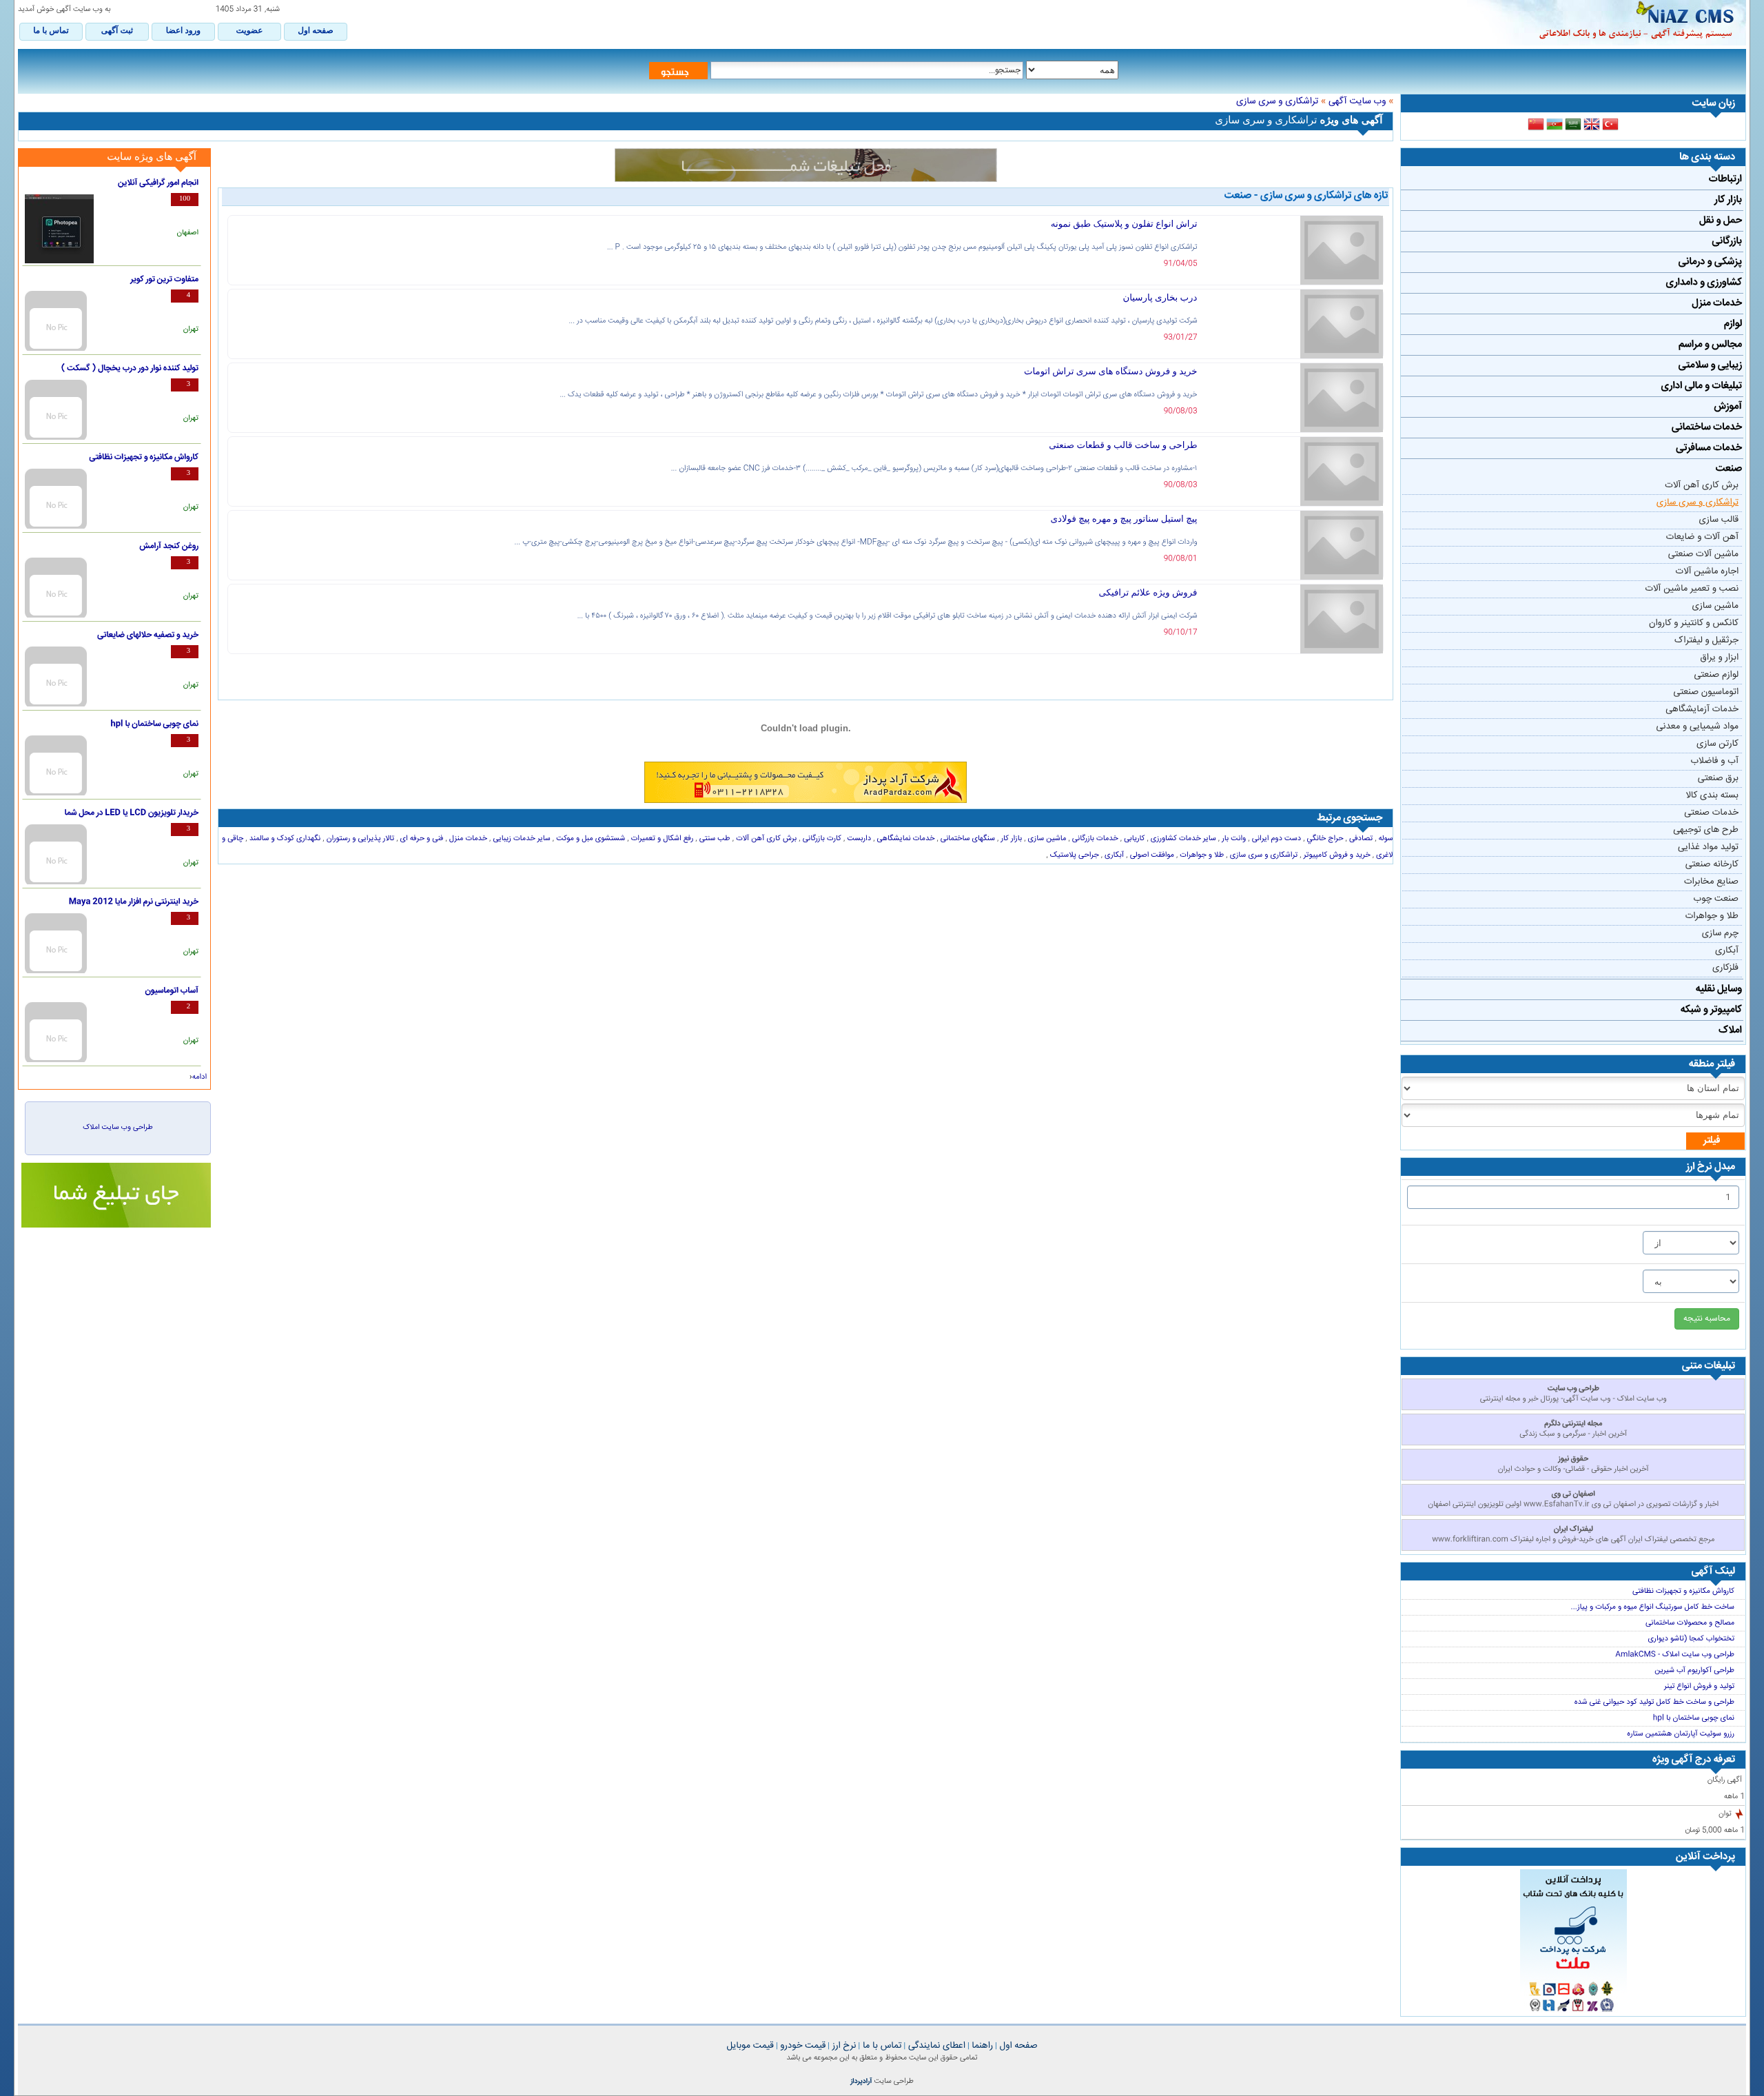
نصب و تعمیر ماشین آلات (1692, 589)
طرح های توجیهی (1706, 831)
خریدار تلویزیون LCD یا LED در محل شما (131, 813)
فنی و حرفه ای (420, 839)
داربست (858, 839)
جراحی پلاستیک (1074, 855)
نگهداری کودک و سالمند (284, 839)
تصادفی (1360, 839)
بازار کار (1728, 200)
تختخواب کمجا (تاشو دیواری (1691, 1639)
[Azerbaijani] (1555, 125)
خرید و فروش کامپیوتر (1336, 855)
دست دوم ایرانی (1276, 839)
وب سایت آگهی (1357, 102)
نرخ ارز (843, 2046)
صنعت (1729, 469)
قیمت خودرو (802, 2046)
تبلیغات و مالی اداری (1702, 386)
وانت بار (1233, 839)
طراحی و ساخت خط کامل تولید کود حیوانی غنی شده (1654, 1702)
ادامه (199, 1077)
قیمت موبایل (750, 2046)
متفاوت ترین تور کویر (164, 280)
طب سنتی (714, 839)
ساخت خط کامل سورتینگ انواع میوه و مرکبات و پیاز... (1653, 1607)
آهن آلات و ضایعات (1702, 538)
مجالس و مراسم (1710, 345)
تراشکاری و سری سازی (1698, 503)
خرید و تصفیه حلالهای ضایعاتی (148, 635)
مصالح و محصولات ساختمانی (1690, 1623)
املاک (1730, 1030)
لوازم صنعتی (1716, 675)
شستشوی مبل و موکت (589, 839)
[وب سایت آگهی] (1607, 23)
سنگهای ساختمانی (967, 839)
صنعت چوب (1716, 899)
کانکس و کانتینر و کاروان (1694, 624)
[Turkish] (1610, 125)
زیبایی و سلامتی (1710, 365)
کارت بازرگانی (821, 839)
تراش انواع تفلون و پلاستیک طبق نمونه (1124, 224)
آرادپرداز (861, 2082)
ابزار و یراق (1720, 658)
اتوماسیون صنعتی (1706, 693)
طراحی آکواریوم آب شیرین (1694, 1671)
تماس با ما (881, 2046)
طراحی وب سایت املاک (117, 1128)
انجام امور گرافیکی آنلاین (158, 183)
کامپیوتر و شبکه (1711, 1010)
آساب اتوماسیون (172, 991)
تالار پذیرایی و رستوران (359, 839)
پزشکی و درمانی (1710, 262)
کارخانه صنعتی (1712, 865)
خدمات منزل (1717, 303)
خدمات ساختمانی (1707, 427)
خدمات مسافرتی (1709, 448)
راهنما (982, 2046)
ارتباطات (1725, 179)
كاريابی (1133, 839)
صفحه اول (1017, 2046)
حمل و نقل (1721, 221)
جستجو (675, 71)
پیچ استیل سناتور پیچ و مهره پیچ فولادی (1124, 519)
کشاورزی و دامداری (1704, 283)
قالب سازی (1719, 520)
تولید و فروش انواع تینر (1699, 1687)
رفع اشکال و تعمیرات (661, 839)
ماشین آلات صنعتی (1703, 555)
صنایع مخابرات (1711, 882)
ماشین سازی (1715, 607)
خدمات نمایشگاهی (904, 839)
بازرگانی (1727, 241)
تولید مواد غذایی (1708, 848)
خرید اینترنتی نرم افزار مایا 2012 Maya (134, 902)
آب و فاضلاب (1714, 762)
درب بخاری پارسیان (1160, 297)
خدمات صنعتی (1711, 813)
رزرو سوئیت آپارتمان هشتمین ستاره (1681, 1734)
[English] (1592, 125)
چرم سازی (1720, 934)
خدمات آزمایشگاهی (1702, 710)
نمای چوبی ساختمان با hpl (1694, 1718)
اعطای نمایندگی (935, 2046)
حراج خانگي (1324, 839)
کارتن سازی (1717, 744)
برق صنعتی (1718, 779)
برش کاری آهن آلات (1702, 486)
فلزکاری (1725, 968)
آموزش (1728, 407)
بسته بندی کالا (1712, 796)
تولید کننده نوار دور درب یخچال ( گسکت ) (130, 369)
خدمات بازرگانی (1094, 839)
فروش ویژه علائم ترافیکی (1148, 592)
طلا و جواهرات (1712, 917)
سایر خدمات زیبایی (520, 839)
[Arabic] (1573, 125)
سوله (1384, 839)
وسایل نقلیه (1719, 989)
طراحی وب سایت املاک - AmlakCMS (1675, 1655)
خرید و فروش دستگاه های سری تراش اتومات (1111, 371)
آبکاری (1727, 951)
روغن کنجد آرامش (169, 547)
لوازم (1733, 324)
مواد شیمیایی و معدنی (1698, 727)
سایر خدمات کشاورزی (1182, 839)
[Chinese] (1536, 125)
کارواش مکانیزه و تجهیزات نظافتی (1683, 1591)
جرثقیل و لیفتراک (1706, 641)
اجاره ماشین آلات (1707, 572)
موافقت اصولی (1151, 855)
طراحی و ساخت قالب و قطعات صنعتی (1123, 445)
